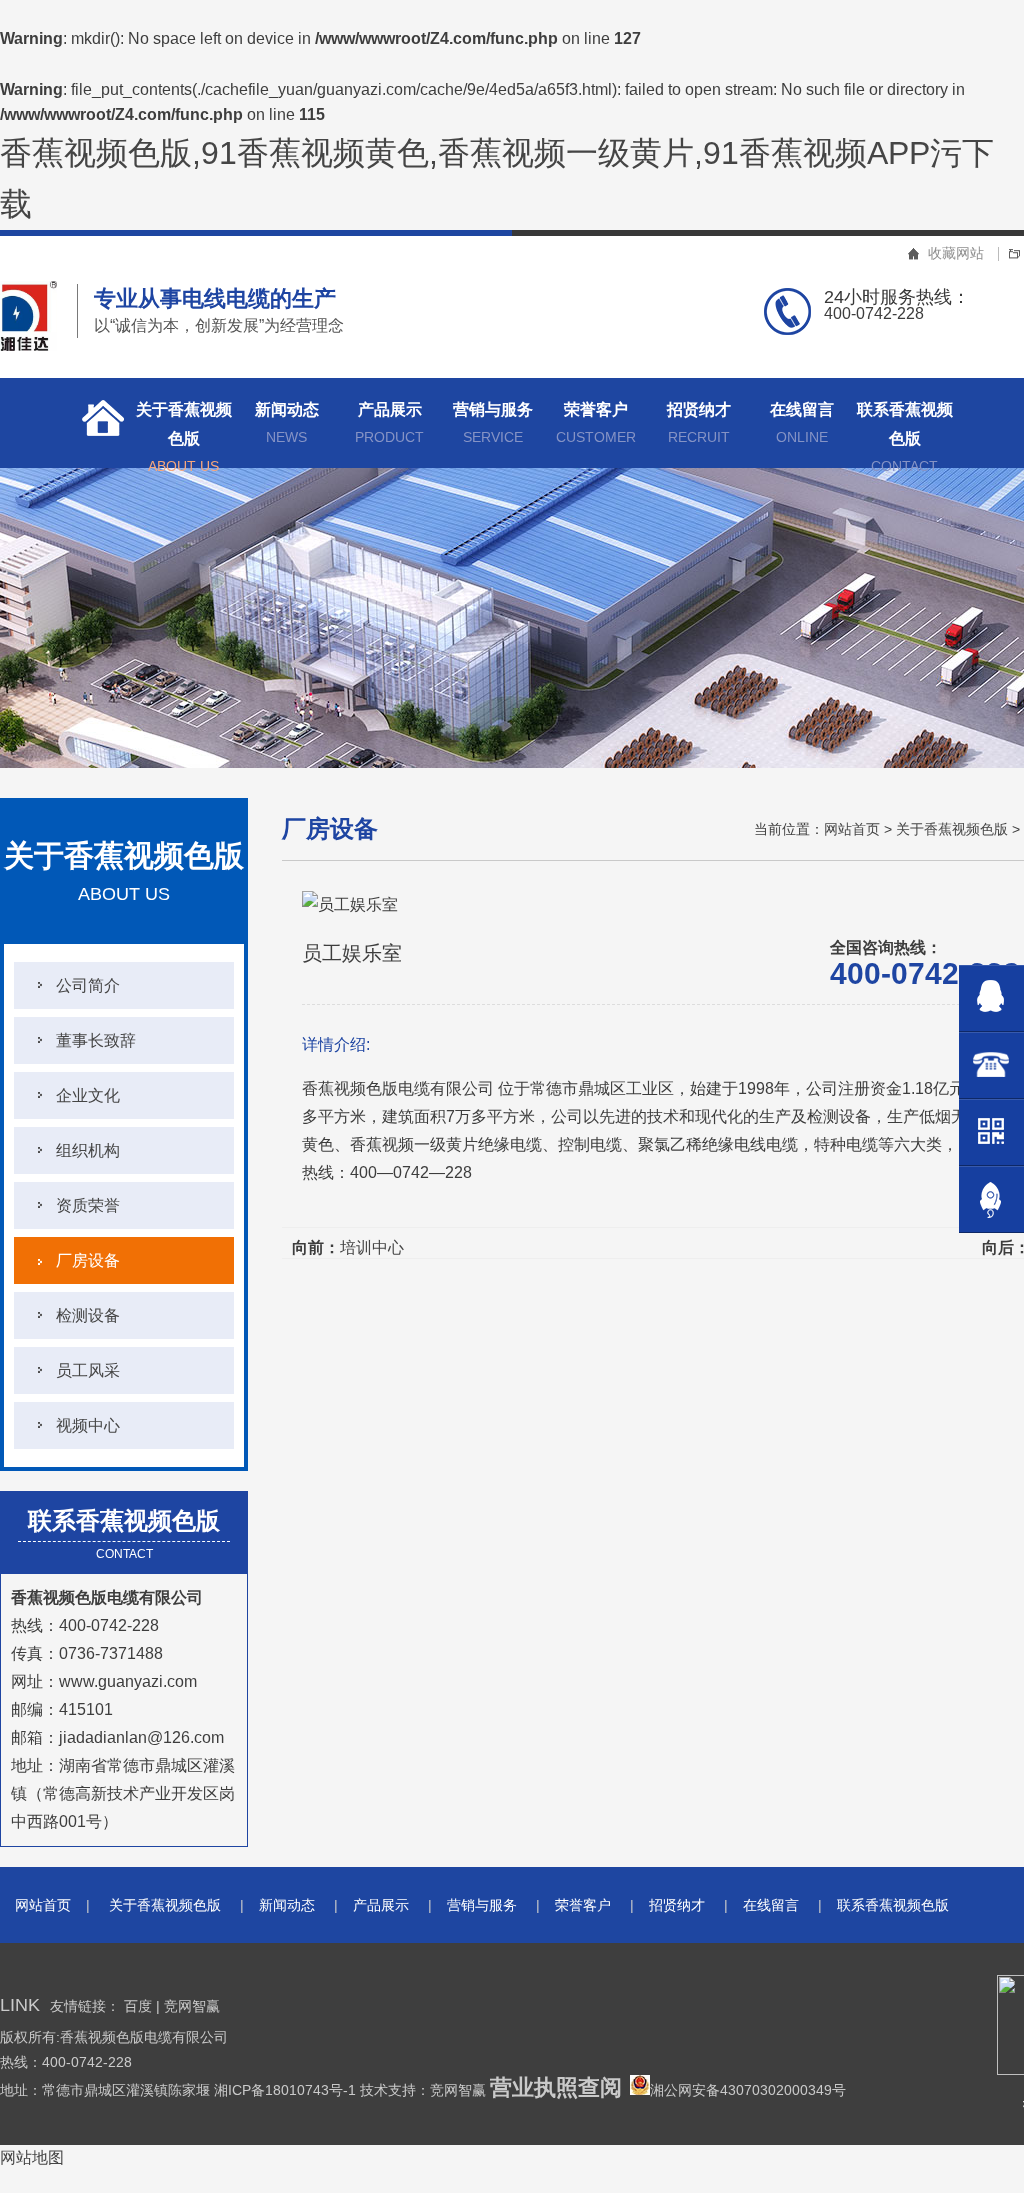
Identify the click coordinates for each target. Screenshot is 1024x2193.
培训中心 (372, 1247)
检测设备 (88, 1315)
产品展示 (389, 423)
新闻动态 (287, 423)
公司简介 (88, 985)
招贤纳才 (699, 423)
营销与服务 (493, 423)
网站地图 (32, 2157)
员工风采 (88, 1370)
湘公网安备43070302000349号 (748, 2090)
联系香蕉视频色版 (905, 434)
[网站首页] (97, 423)
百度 (138, 2006)
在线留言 (802, 423)
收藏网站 (956, 253)
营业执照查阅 (556, 2087)
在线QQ (991, 998)
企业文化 (88, 1095)
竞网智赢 (192, 2006)
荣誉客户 (596, 423)
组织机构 (88, 1150)
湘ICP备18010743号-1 (287, 2090)
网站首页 (852, 829)
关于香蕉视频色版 (184, 434)
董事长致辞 (96, 1040)
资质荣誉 (88, 1205)
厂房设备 (88, 1260)
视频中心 (88, 1425)
